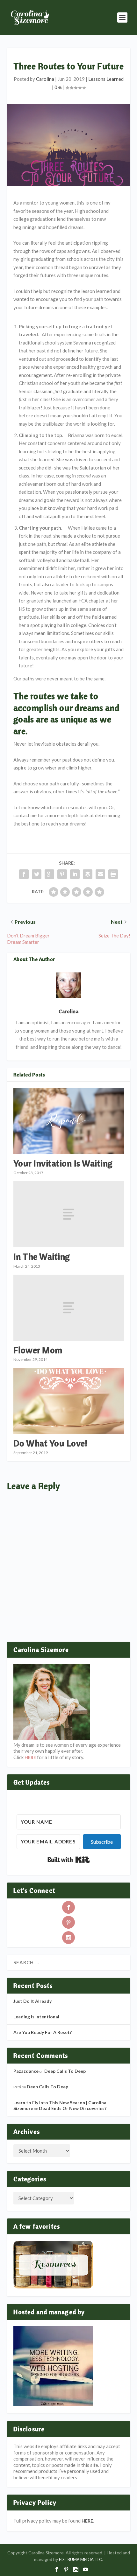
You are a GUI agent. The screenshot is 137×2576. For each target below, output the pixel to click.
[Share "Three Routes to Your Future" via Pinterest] (62, 874)
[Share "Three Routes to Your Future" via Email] (100, 874)
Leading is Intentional (36, 2017)
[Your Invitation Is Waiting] (69, 1121)
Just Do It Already (32, 2001)
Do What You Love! (50, 1443)
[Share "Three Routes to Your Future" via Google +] (49, 874)
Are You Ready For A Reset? (43, 2032)
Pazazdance (26, 2071)
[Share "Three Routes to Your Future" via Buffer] (88, 874)
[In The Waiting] (69, 1214)
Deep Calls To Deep (65, 2071)
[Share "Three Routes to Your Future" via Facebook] (24, 874)
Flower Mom (38, 1350)
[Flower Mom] (69, 1308)
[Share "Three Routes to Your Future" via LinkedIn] (75, 874)
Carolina (45, 79)
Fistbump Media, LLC (80, 2559)
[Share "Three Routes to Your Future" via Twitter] (37, 874)
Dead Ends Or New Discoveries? (73, 2108)
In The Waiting (42, 1256)
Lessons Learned (106, 79)
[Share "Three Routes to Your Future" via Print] (113, 874)
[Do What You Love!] (69, 1401)
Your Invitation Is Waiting (63, 1163)
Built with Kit (69, 1860)
